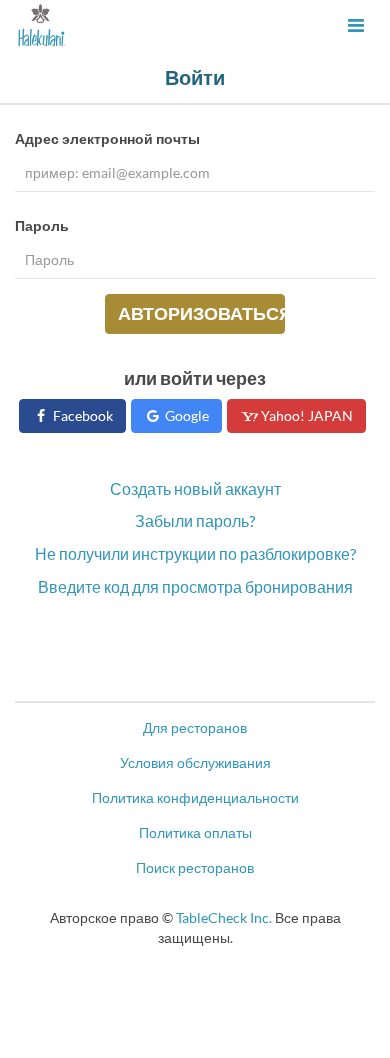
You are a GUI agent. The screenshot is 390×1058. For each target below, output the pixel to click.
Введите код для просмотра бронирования (195, 586)
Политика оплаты (195, 832)
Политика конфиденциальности (195, 797)
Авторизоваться (201, 313)
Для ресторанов (195, 727)
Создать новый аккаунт (195, 488)
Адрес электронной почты (107, 138)
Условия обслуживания (195, 762)
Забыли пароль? (195, 520)
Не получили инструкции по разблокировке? (195, 553)
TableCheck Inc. (224, 917)
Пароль (42, 225)
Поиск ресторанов (195, 867)
